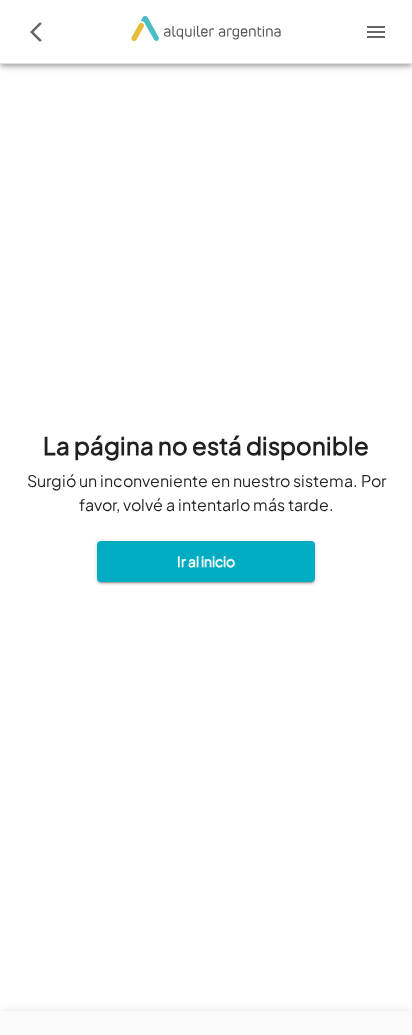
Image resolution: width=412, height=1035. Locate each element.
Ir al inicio (206, 561)
